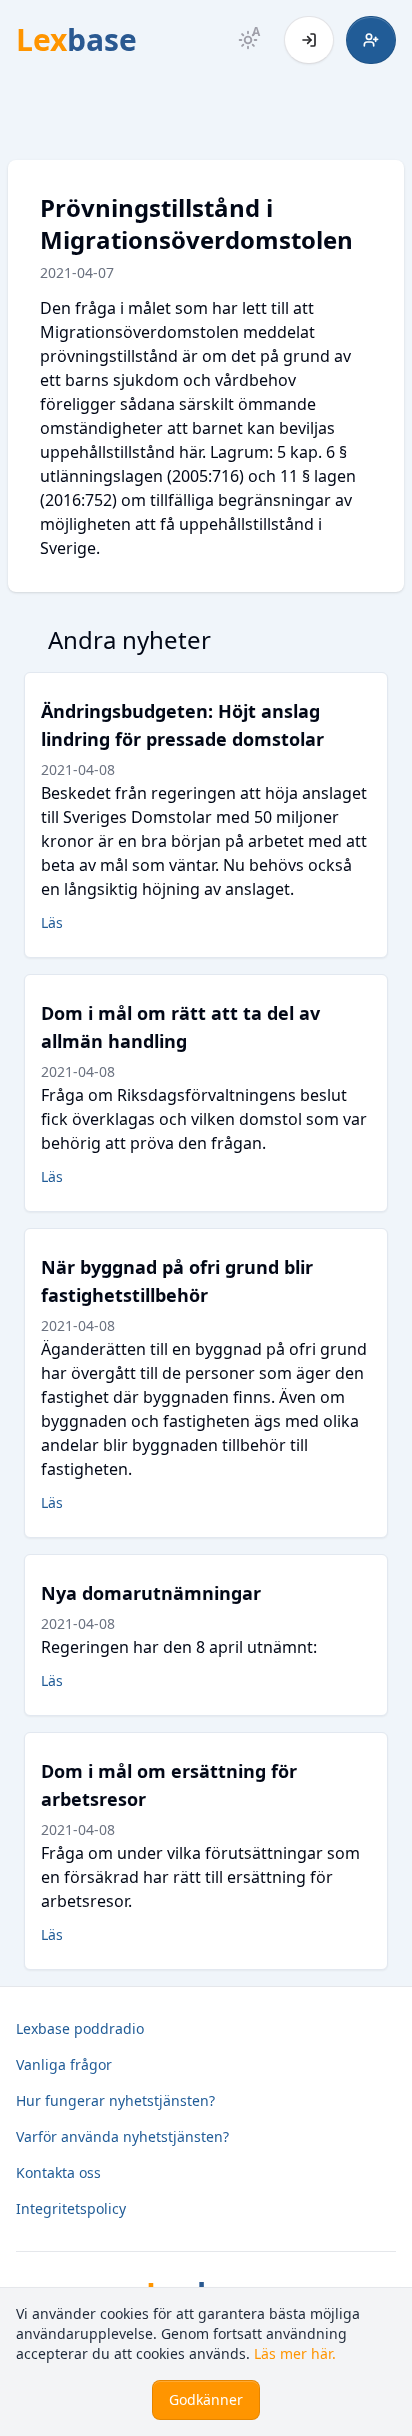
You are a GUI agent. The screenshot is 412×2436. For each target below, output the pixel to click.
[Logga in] (309, 40)
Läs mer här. (295, 2353)
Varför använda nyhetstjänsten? (122, 2136)
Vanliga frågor (64, 2064)
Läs (52, 922)
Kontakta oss (58, 2172)
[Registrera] (371, 40)
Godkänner (206, 2399)
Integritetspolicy (71, 2208)
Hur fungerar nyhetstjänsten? (115, 2100)
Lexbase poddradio (80, 2028)
